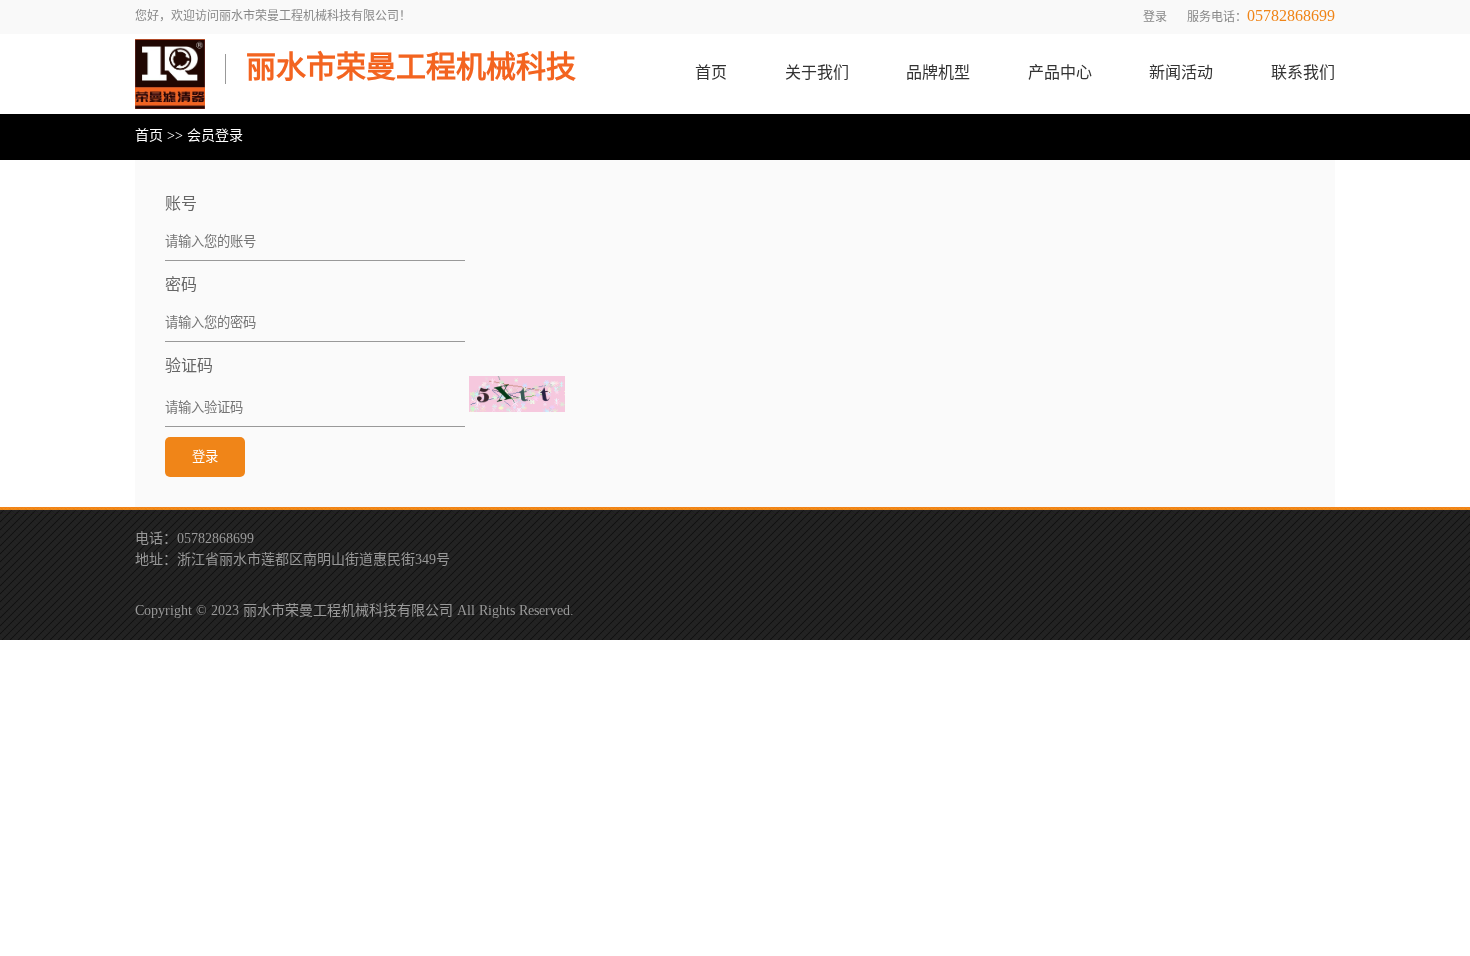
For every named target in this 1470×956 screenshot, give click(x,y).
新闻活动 (1181, 73)
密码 (181, 285)
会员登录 (215, 136)
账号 (181, 204)
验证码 (189, 366)
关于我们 (817, 73)
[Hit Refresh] (517, 394)
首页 (711, 73)
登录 (1155, 17)
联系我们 (1303, 73)
